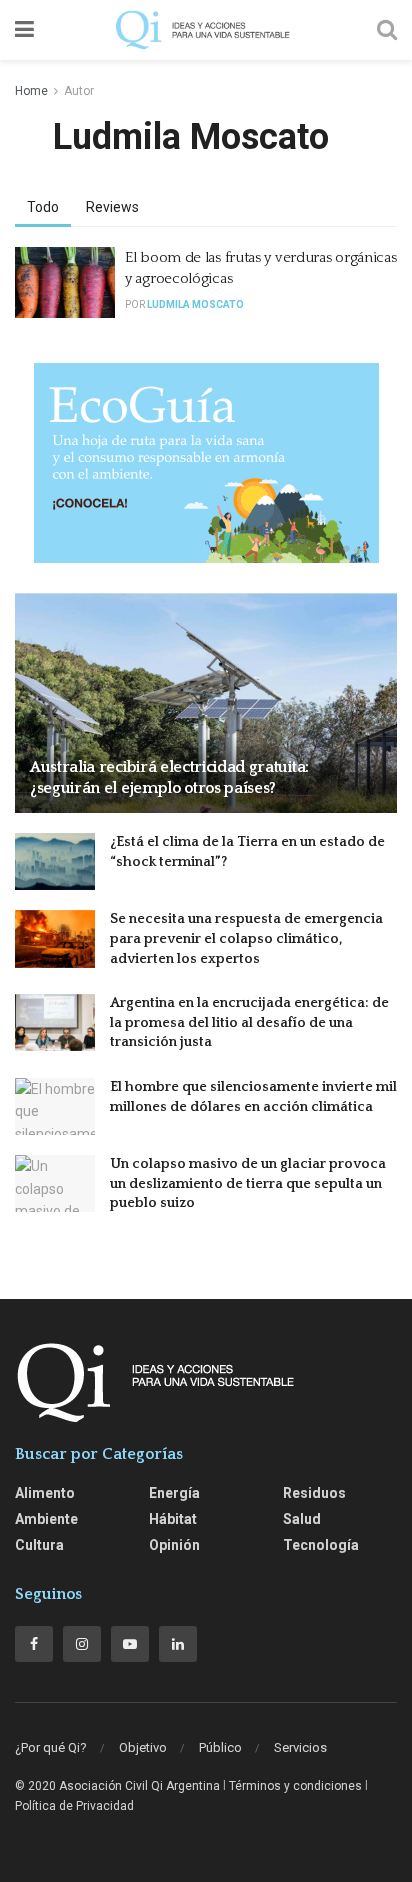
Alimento (45, 1493)
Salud (302, 1519)
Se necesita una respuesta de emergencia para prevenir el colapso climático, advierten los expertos (246, 938)
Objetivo (143, 1747)
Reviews (112, 207)
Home (31, 91)
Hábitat (173, 1519)
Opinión (174, 1545)
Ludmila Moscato (195, 304)
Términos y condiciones (295, 1786)
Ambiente (46, 1519)
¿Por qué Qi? (51, 1747)
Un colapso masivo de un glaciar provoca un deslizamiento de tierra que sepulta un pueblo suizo (248, 1183)
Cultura (39, 1545)
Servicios (300, 1747)
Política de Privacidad (74, 1806)
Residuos (314, 1493)
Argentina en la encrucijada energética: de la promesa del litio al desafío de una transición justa (249, 1022)
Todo (43, 207)
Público (220, 1747)
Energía (174, 1493)
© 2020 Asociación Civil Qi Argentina (117, 1786)
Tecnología (321, 1545)
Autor (79, 91)
